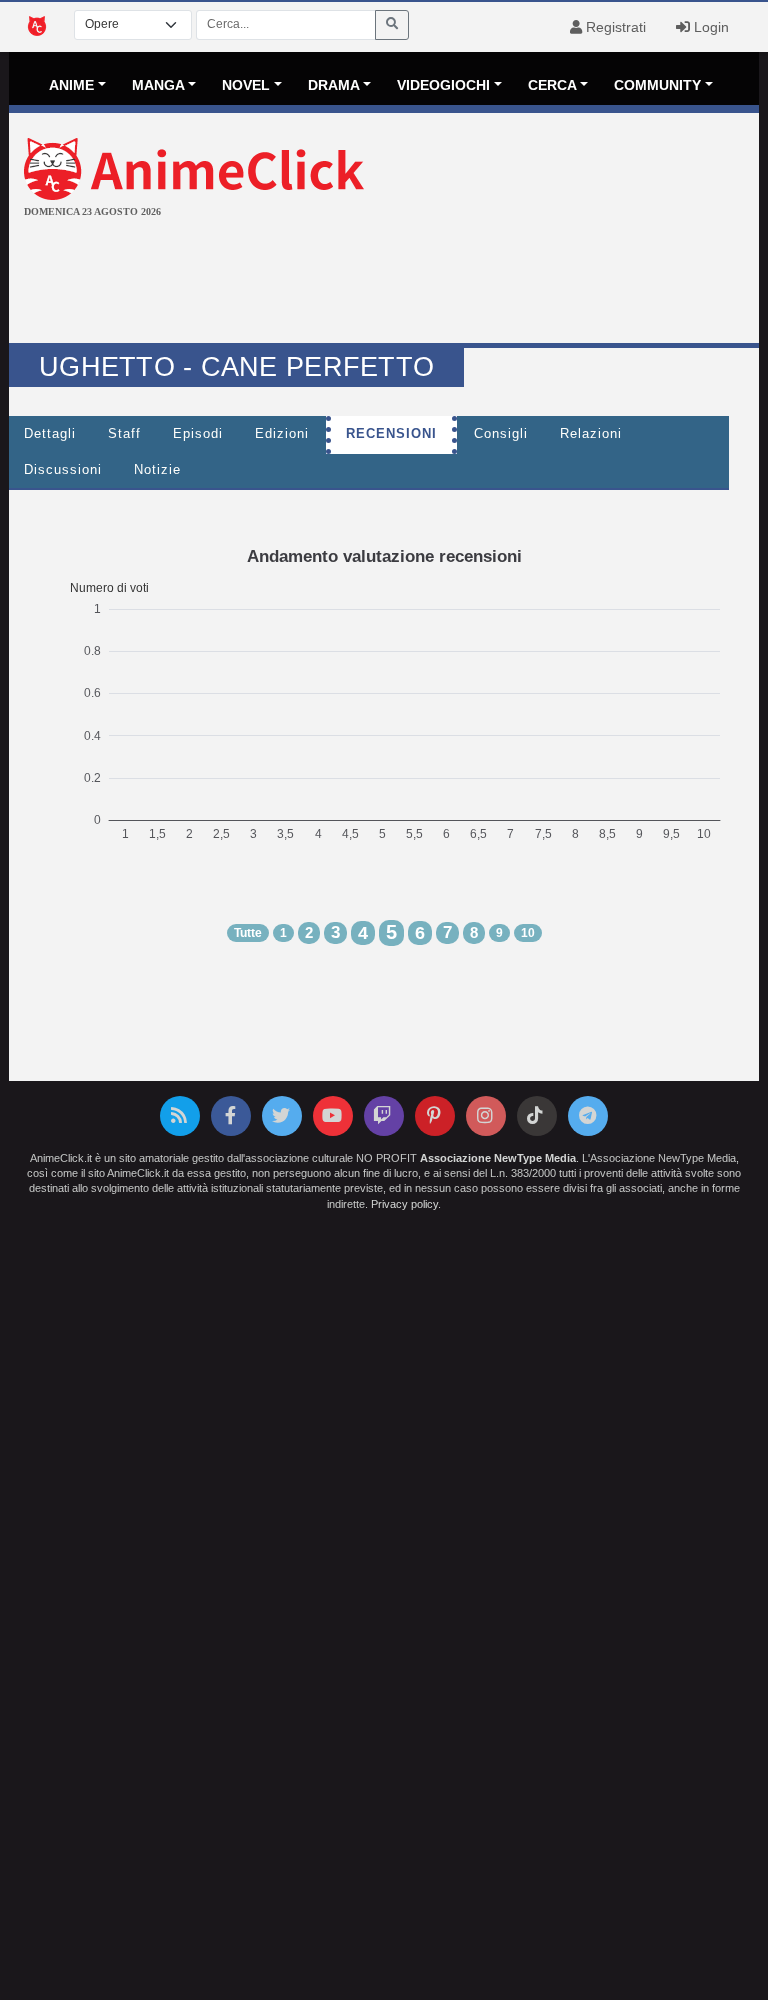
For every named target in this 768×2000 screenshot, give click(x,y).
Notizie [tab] (157, 470)
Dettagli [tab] (50, 434)
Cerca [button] (552, 85)
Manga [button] (158, 85)
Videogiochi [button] (443, 85)
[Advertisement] (384, 283)
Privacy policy (404, 1204)
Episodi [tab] (198, 434)
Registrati (614, 27)
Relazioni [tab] (591, 434)
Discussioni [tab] (63, 470)
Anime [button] (71, 85)
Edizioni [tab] (282, 434)
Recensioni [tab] (391, 434)
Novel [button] (246, 85)
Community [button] (657, 85)
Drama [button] (334, 85)
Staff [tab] (124, 434)
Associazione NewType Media (498, 1158)
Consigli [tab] (501, 434)
